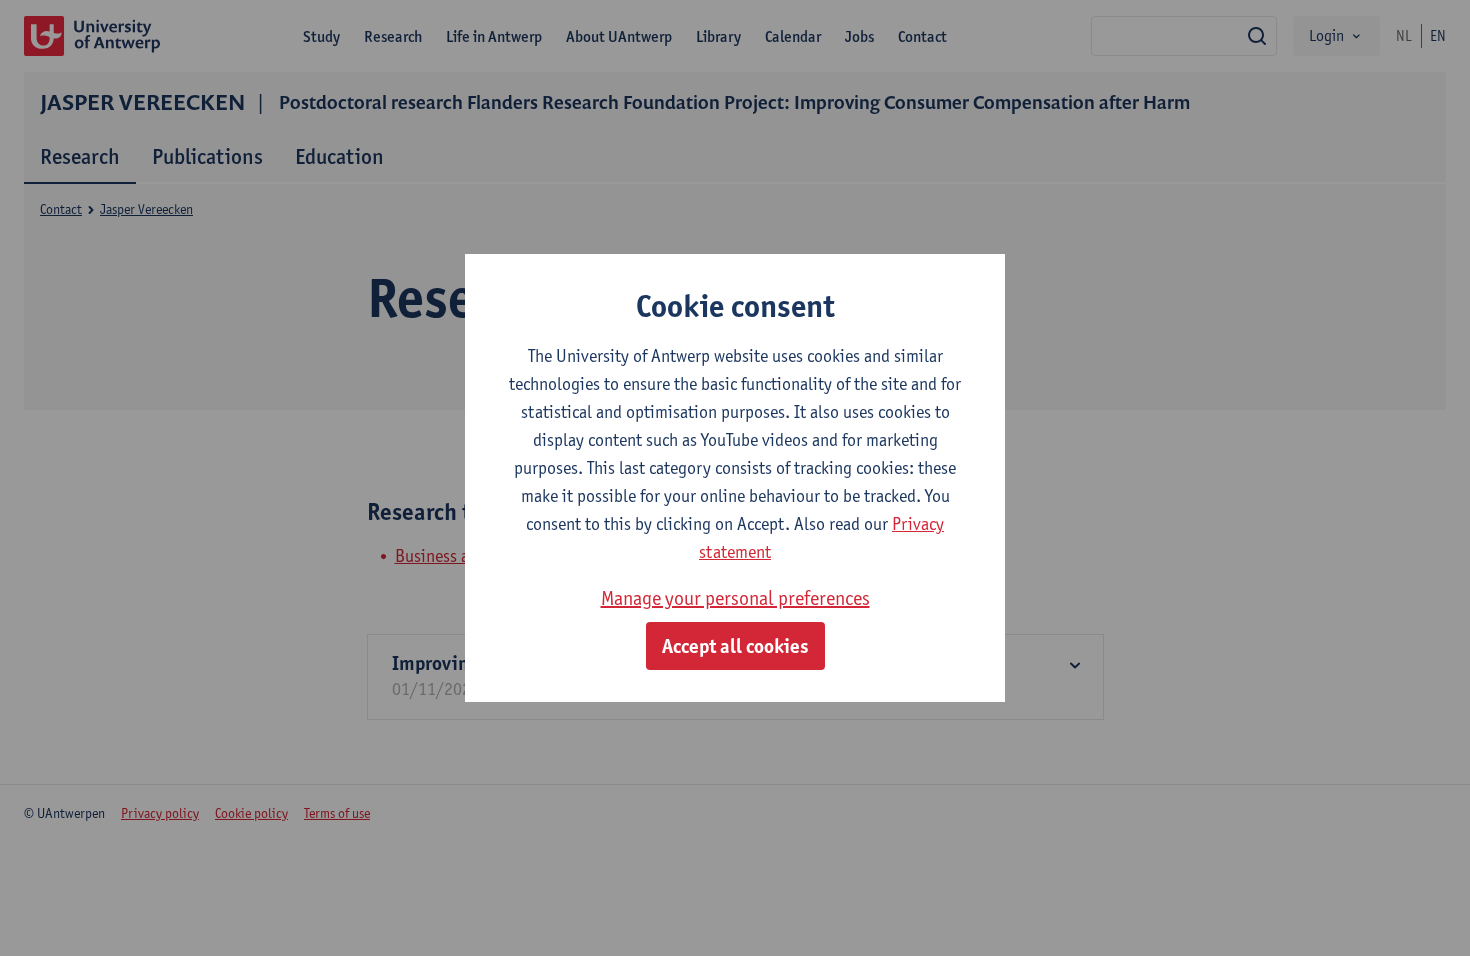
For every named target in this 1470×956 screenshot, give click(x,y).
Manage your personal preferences (735, 598)
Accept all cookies (735, 646)
